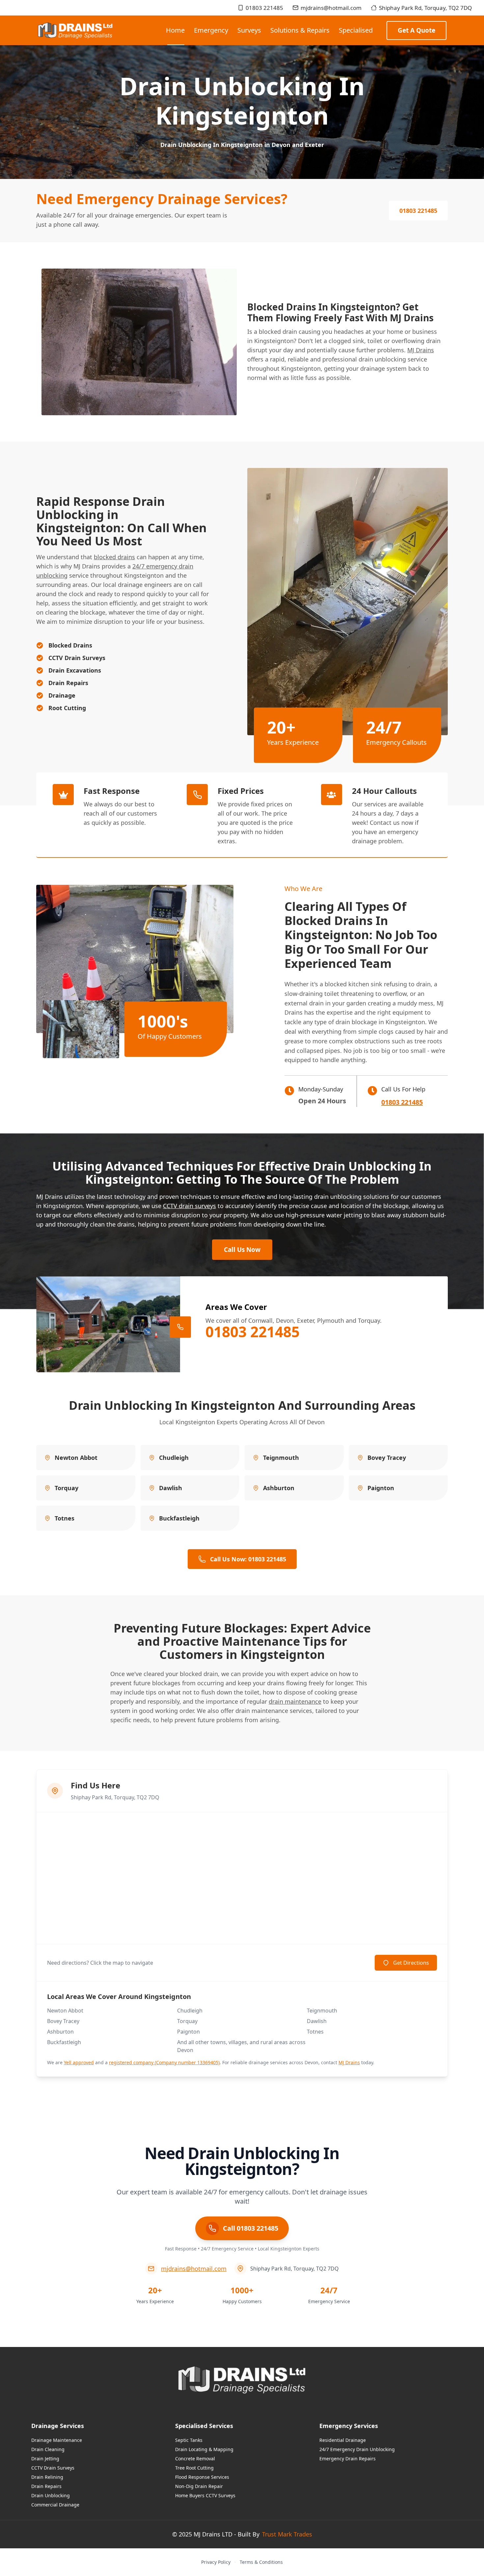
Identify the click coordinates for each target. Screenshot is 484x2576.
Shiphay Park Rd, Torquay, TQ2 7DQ (425, 8)
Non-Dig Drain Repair (199, 2486)
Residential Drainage (343, 2440)
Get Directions (411, 1963)
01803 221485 (264, 8)
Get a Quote (417, 30)
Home (175, 30)
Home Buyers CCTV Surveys (205, 2495)
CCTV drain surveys (189, 1206)
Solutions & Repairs (300, 30)
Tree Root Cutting (194, 2468)
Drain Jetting (45, 2459)
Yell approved (79, 2062)
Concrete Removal (195, 2459)
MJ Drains (421, 350)
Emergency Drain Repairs (348, 2459)
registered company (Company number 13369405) (164, 2062)
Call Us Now (242, 1250)
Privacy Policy (216, 2562)
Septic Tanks (189, 2440)
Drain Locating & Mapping (204, 2449)
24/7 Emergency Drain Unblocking (357, 2449)
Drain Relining (47, 2477)
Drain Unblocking (51, 2495)
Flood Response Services (202, 2477)
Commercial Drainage (55, 2505)
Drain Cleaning (48, 2449)
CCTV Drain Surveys (53, 2468)
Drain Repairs (46, 2486)
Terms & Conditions (261, 2562)
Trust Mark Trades (287, 2534)
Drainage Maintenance (57, 2440)
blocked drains (114, 557)
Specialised (356, 30)
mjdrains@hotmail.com (331, 8)
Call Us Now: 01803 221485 (248, 1559)
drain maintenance (295, 1701)
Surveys (249, 30)
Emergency (211, 30)
